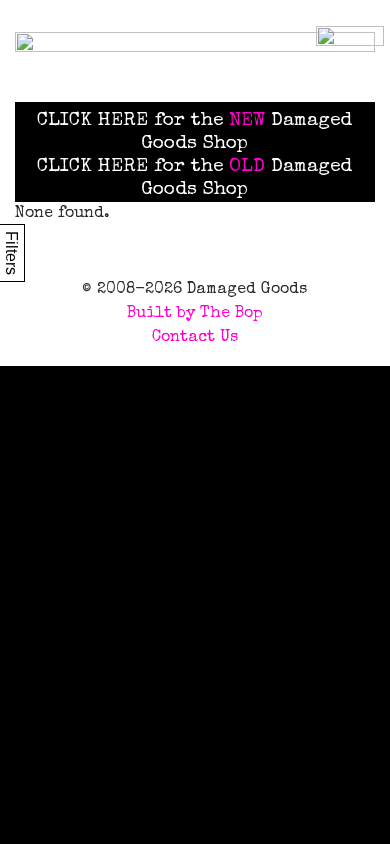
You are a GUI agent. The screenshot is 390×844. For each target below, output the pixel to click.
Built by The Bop (195, 314)
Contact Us (195, 338)
